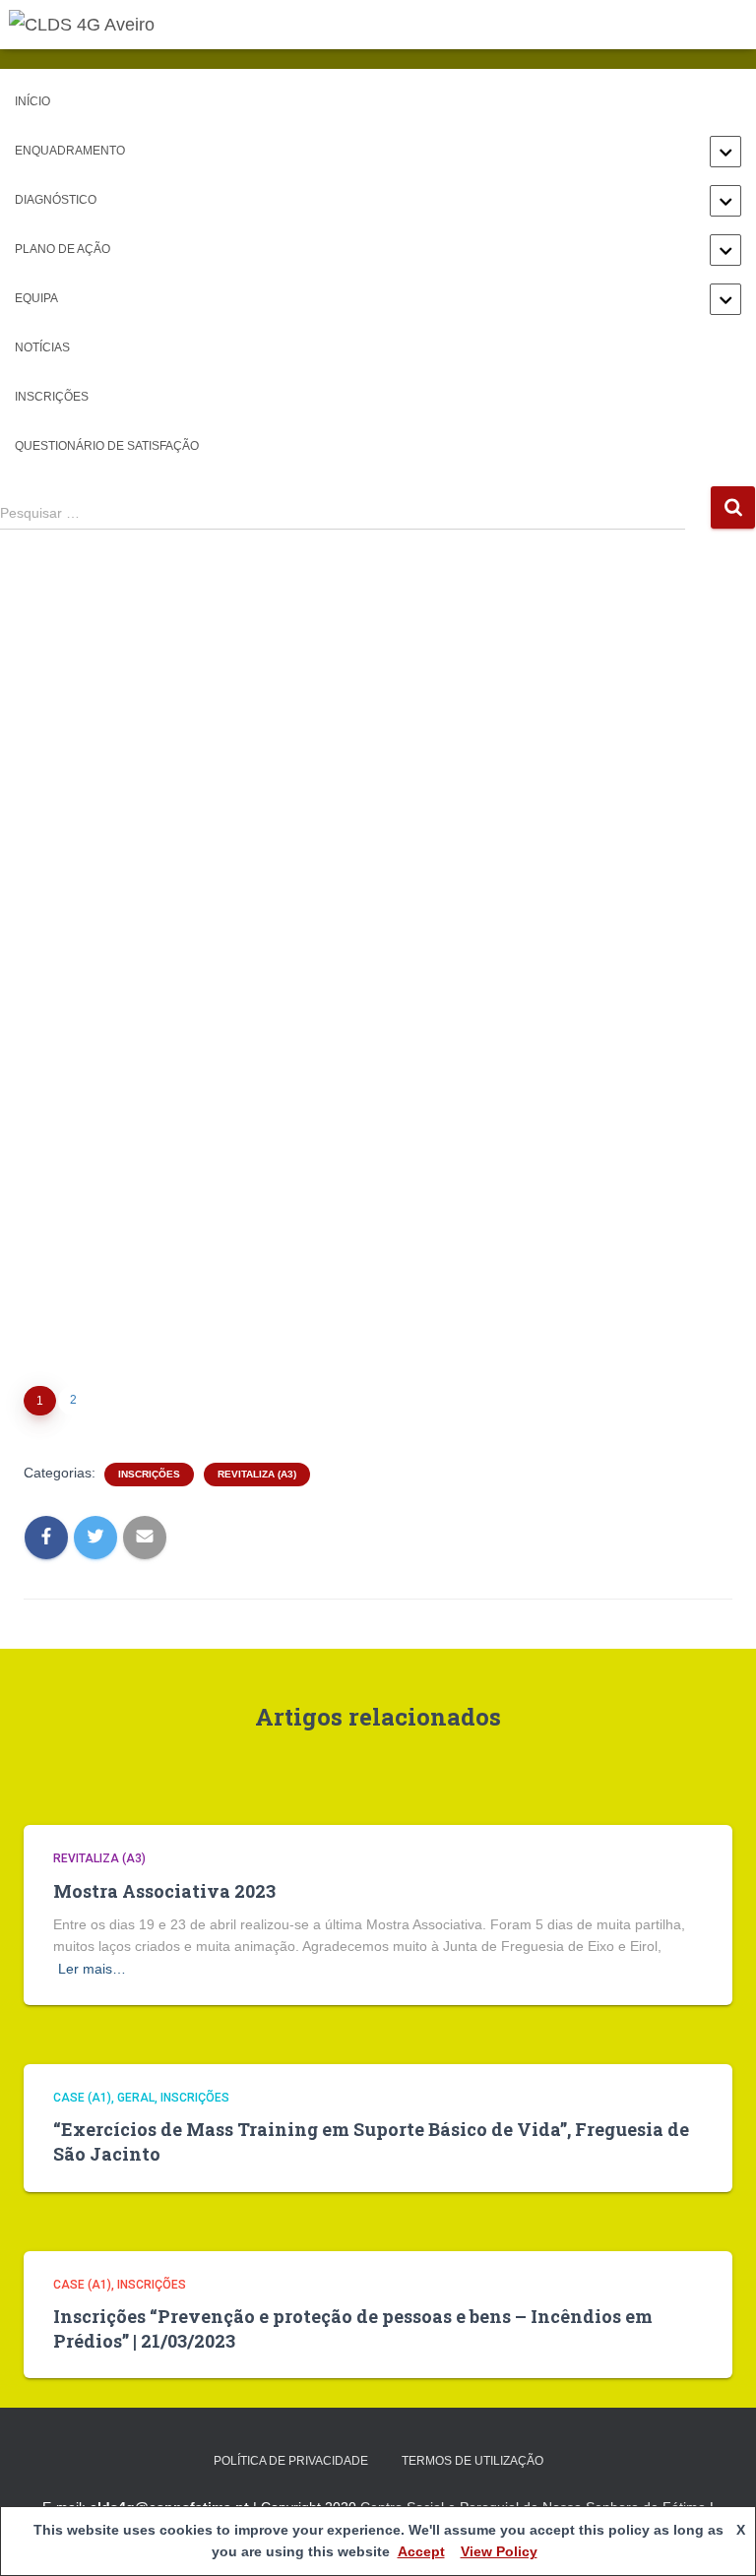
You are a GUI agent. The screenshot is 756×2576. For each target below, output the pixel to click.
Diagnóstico (56, 200)
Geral (136, 2098)
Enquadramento (70, 151)
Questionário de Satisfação (107, 446)
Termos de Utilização (472, 2461)
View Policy (499, 2551)
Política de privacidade (291, 2461)
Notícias (42, 347)
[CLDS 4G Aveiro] (89, 25)
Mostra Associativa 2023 (164, 1891)
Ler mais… (92, 1969)
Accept (421, 2551)
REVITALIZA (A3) (257, 1474)
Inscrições (52, 397)
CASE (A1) (82, 2098)
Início (32, 101)
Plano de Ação (63, 249)
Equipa (36, 298)
